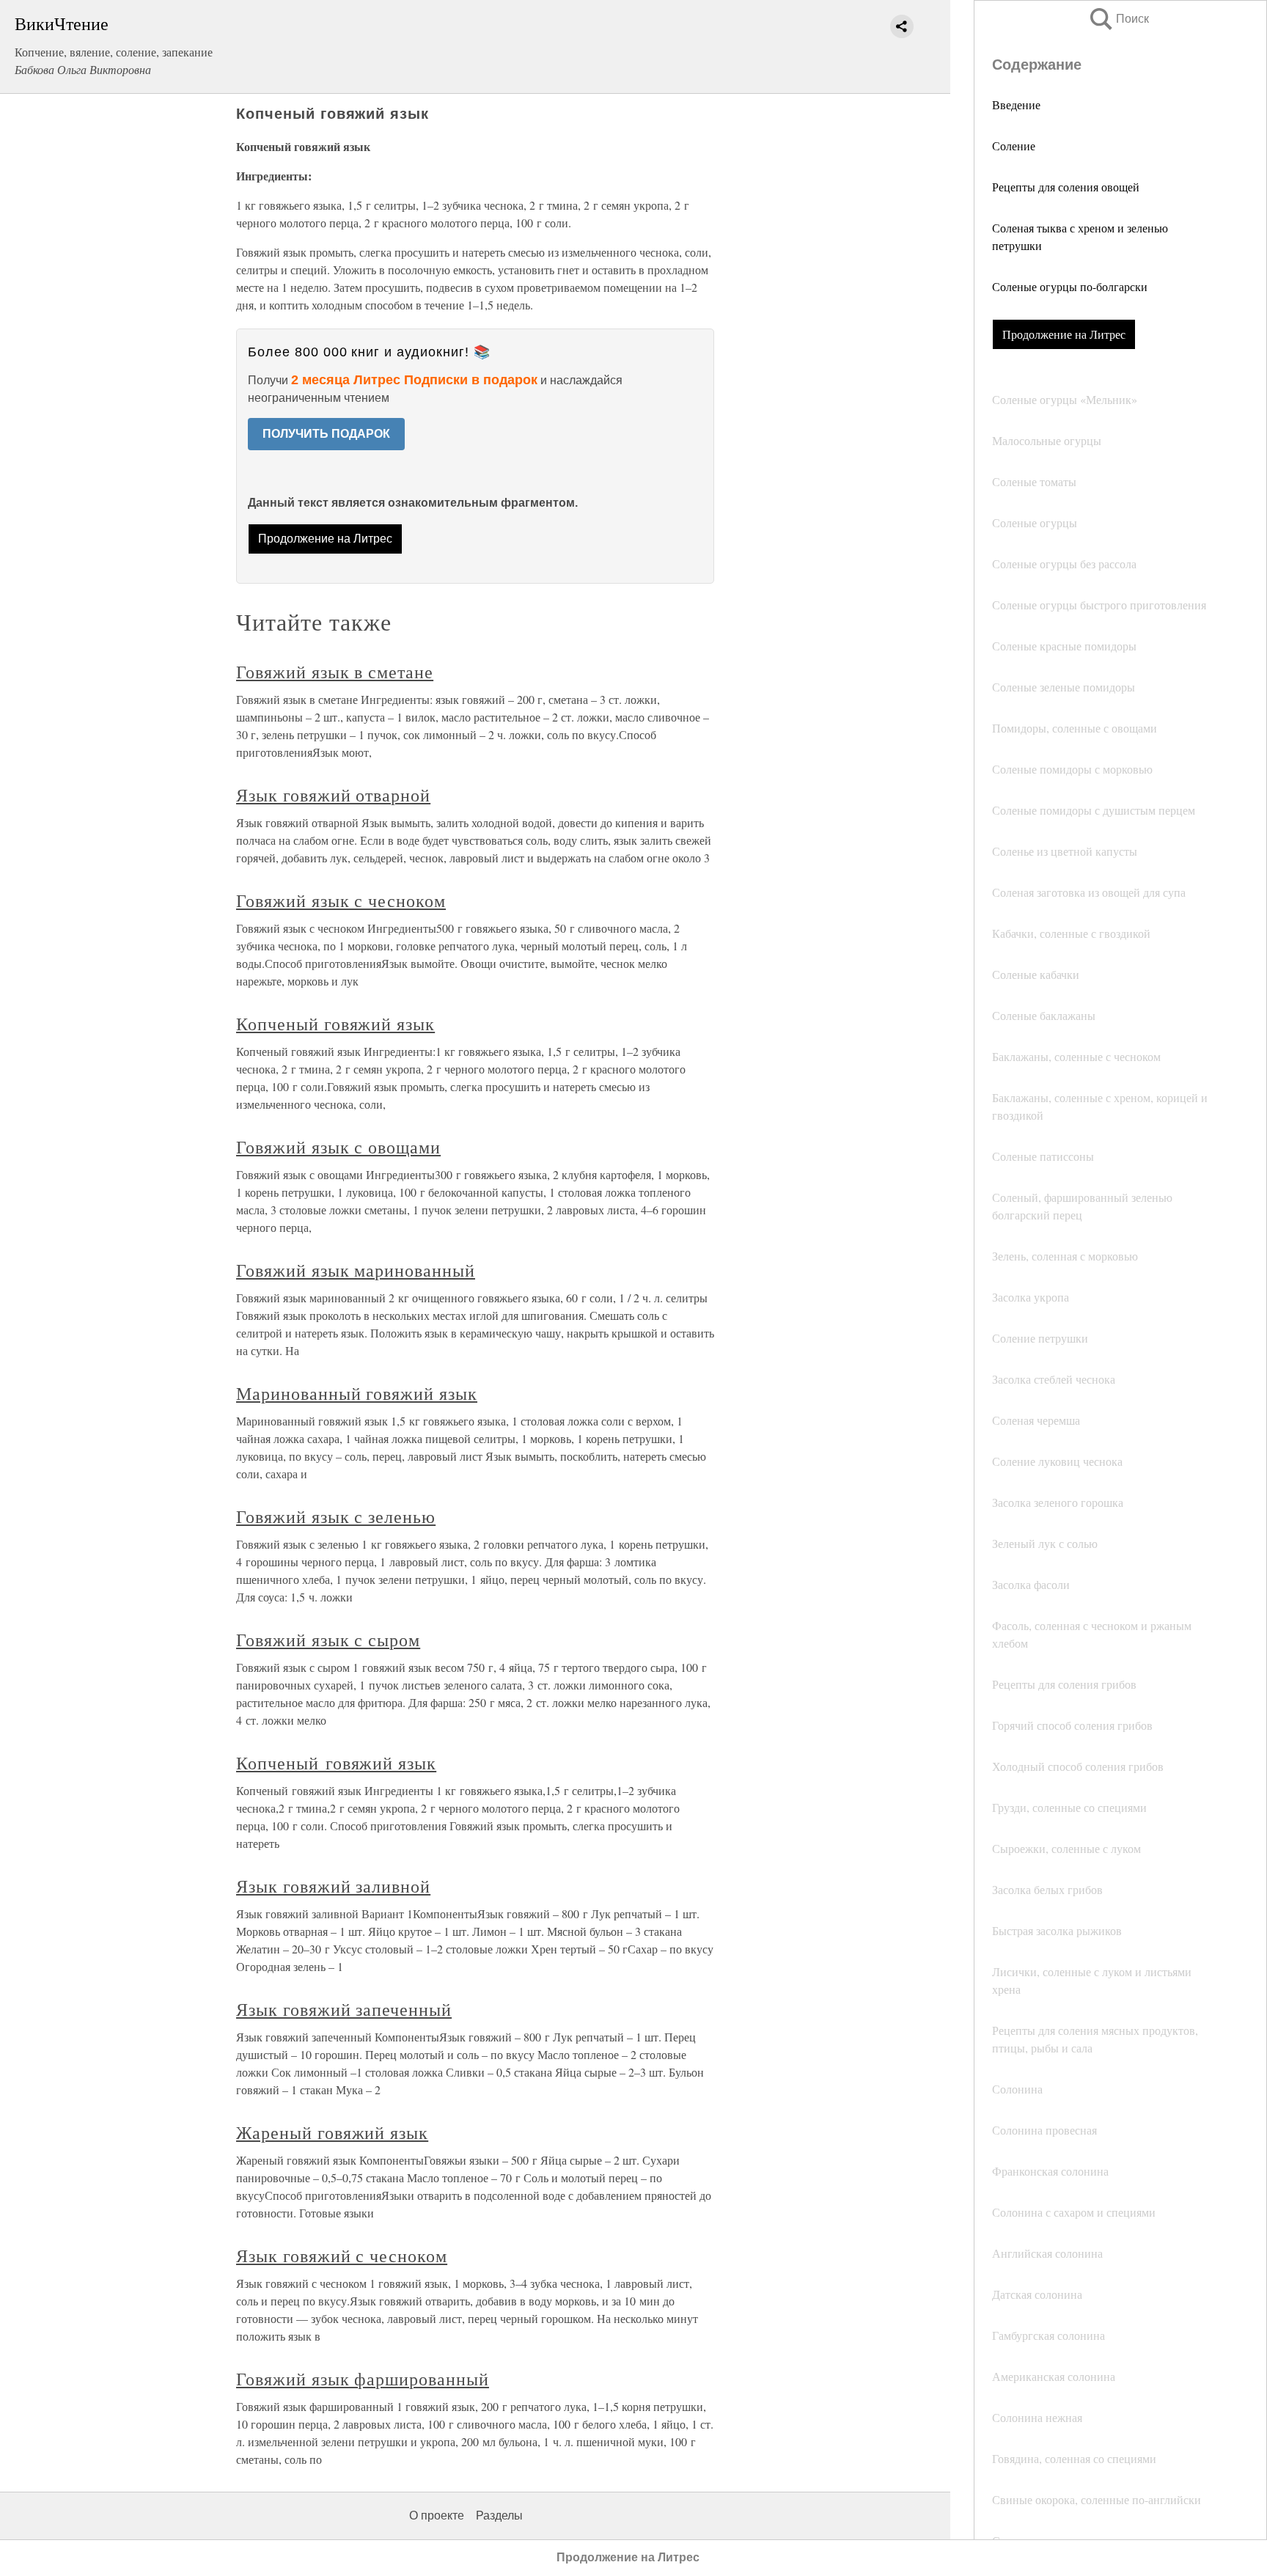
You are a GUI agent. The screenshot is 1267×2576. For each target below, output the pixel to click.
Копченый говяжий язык (335, 1024)
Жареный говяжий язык (332, 2132)
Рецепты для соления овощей (1066, 187)
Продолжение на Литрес (1064, 334)
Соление (1014, 146)
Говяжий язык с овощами (338, 1147)
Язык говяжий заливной (333, 1886)
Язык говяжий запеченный (344, 2009)
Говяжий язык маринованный (356, 1270)
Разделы (499, 2516)
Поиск (1118, 19)
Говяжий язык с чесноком (341, 900)
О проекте (437, 2516)
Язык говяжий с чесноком (342, 2256)
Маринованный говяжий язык (357, 1393)
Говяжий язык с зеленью (336, 1516)
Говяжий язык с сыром (328, 1640)
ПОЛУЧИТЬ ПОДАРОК (326, 434)
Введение (1016, 104)
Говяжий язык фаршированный (363, 2379)
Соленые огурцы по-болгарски (1070, 286)
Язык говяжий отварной (333, 795)
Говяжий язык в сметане (335, 672)
